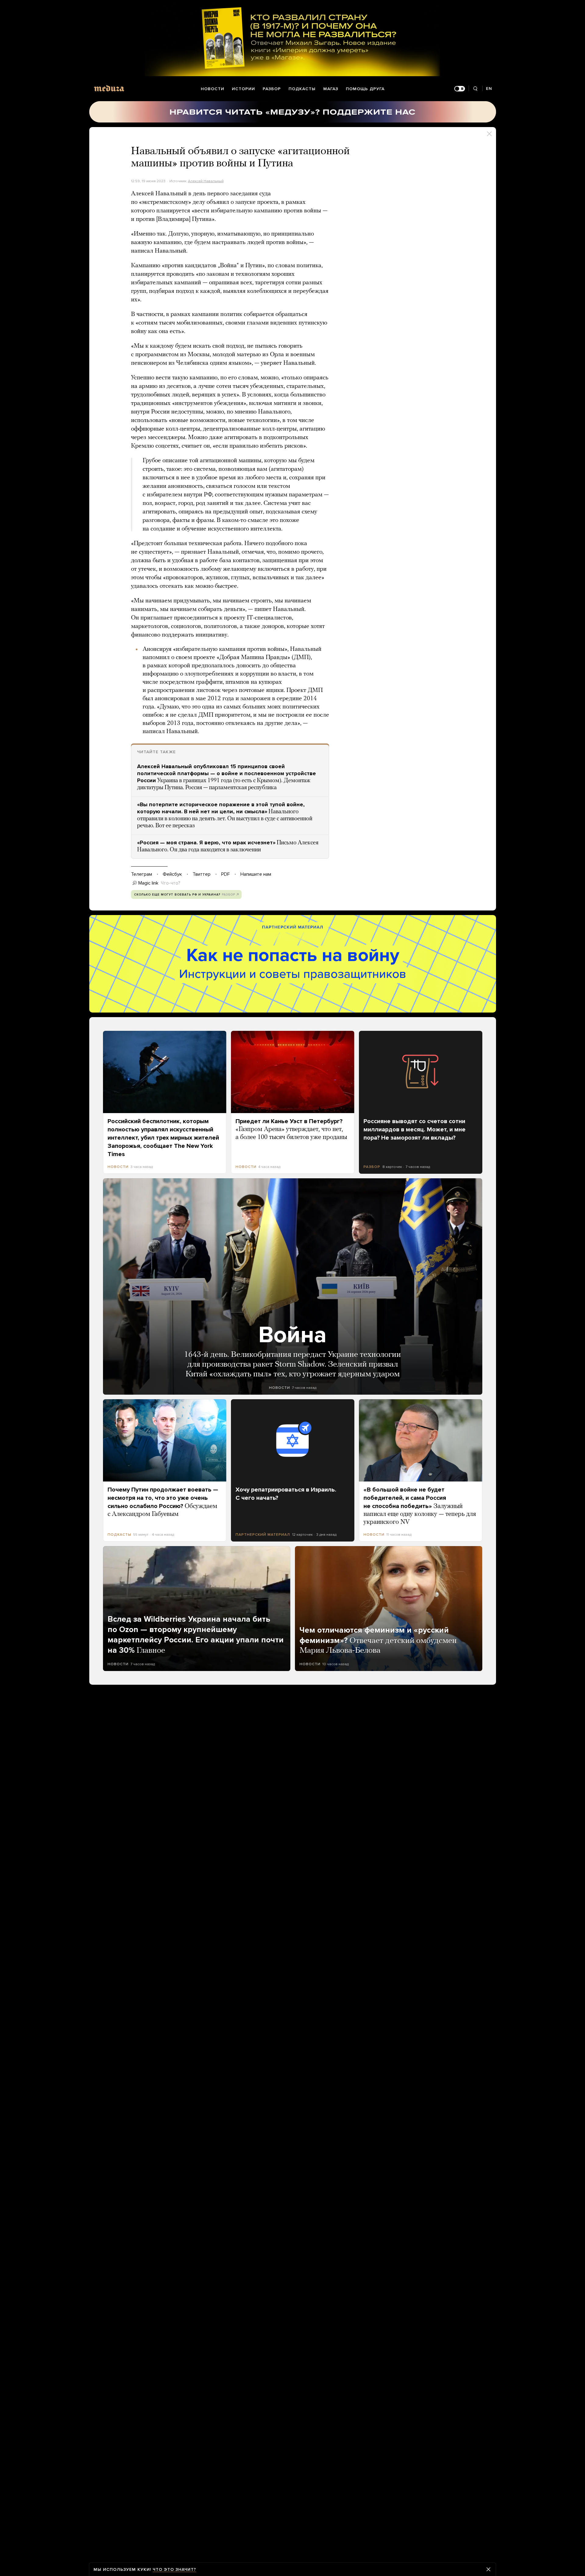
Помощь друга (365, 89)
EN (489, 89)
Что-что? (171, 883)
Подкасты (302, 89)
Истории (243, 89)
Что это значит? (174, 2569)
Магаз (331, 89)
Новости (213, 89)
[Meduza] (109, 88)
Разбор (272, 89)
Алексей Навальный (206, 181)
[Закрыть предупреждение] (488, 2569)
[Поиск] (475, 89)
